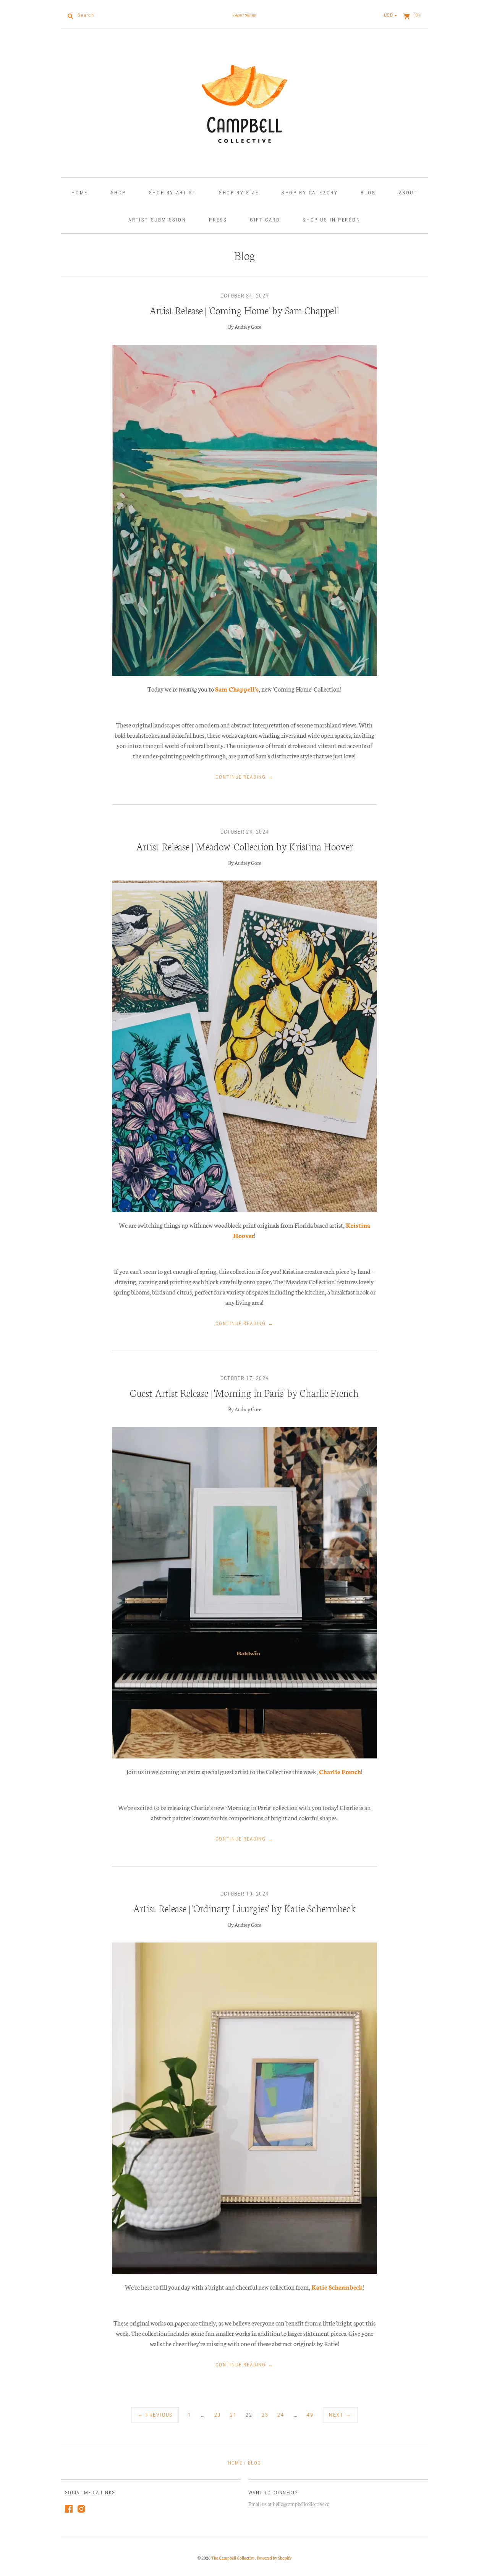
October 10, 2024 (245, 1894)
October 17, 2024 (245, 1378)
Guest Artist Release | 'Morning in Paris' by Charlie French (244, 1392)
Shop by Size (239, 193)
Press (218, 220)
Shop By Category (310, 193)
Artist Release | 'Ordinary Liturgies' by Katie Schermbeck (244, 1908)
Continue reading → (244, 777)
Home (79, 193)
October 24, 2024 (245, 832)
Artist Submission (157, 220)
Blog (368, 193)
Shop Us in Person (331, 220)
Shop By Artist (172, 193)
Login (237, 15)
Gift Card (265, 220)
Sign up (250, 15)
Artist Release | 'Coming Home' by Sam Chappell (244, 310)
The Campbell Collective (233, 2558)
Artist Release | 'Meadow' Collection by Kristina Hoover (244, 846)
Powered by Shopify (274, 2558)
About (408, 193)
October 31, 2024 (245, 296)
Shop (118, 193)
